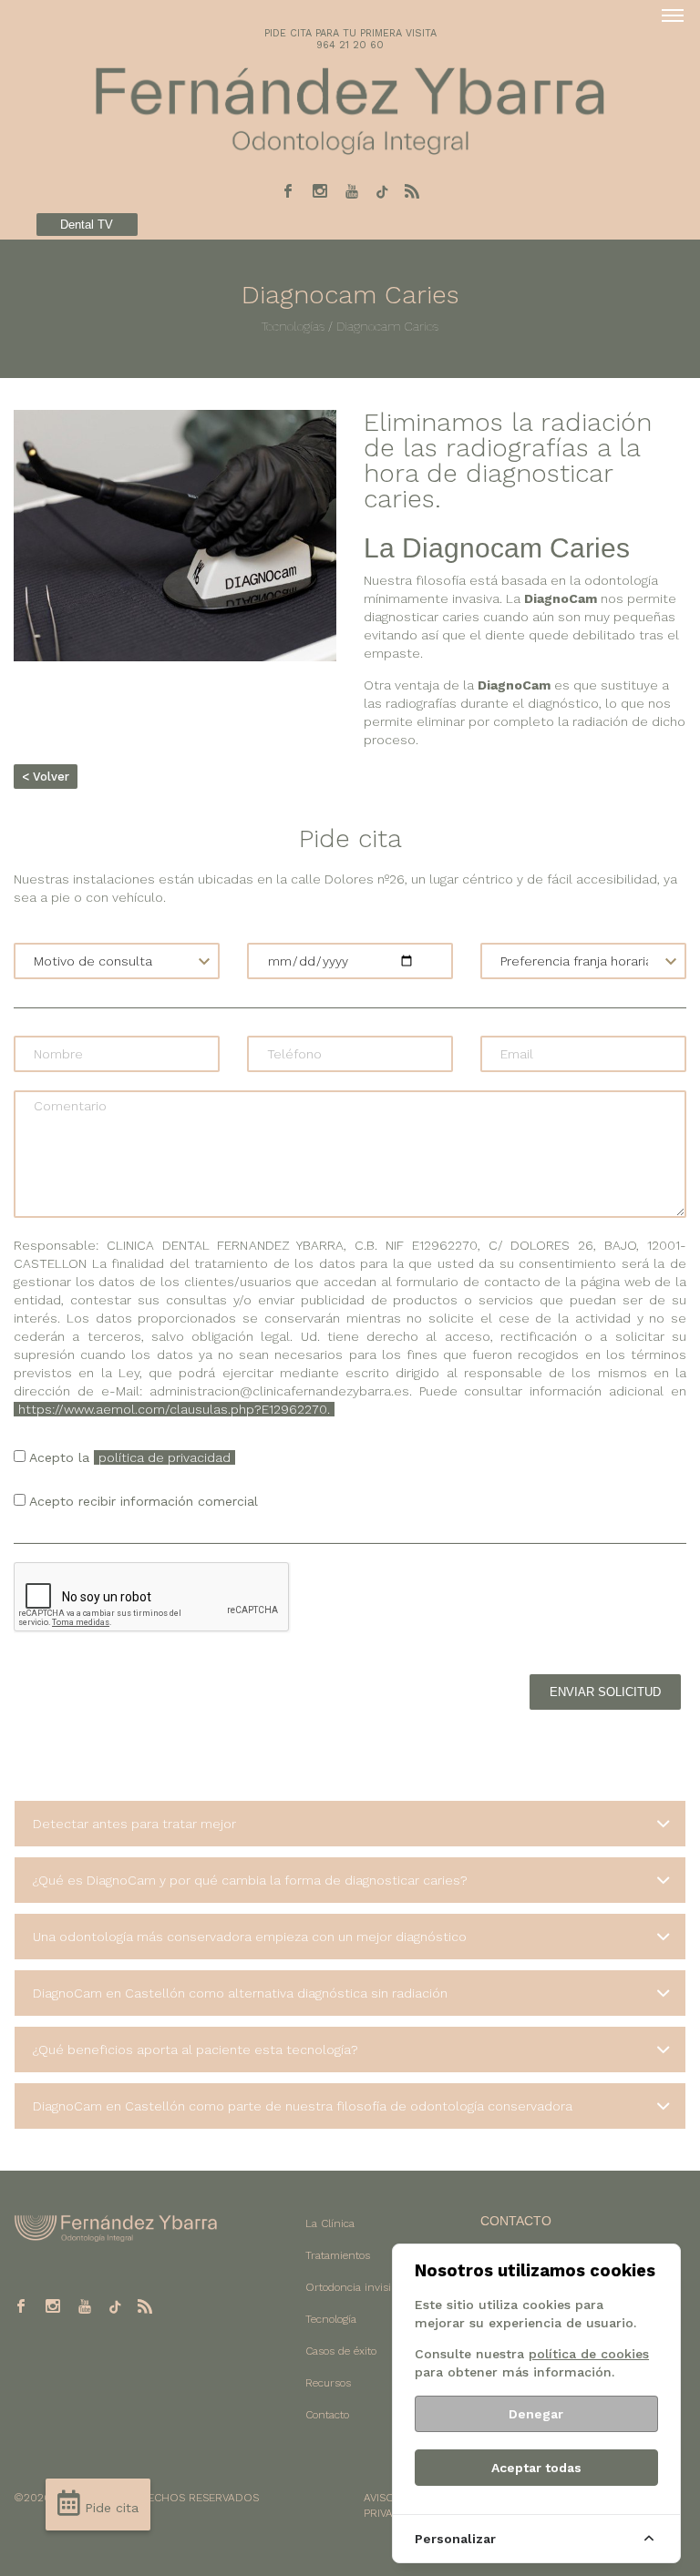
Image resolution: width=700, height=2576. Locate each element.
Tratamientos (338, 2255)
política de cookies (589, 2354)
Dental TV (87, 225)
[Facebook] (288, 192)
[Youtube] (352, 192)
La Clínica (330, 2223)
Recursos (328, 2383)
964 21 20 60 (350, 45)
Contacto (327, 2415)
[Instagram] (320, 192)
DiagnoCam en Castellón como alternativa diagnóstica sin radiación (240, 1993)
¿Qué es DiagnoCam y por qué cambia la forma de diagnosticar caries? (250, 1880)
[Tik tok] (382, 192)
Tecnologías (293, 326)
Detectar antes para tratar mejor (134, 1824)
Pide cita (109, 2508)
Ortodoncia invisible (355, 2287)
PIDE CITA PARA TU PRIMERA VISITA (350, 33)
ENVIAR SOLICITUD (605, 1692)
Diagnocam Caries (386, 326)
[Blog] (412, 192)
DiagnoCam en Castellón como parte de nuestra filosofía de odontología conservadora (303, 2106)
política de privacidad (165, 1457)
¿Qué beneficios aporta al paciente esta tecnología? (196, 2050)
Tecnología (331, 2319)
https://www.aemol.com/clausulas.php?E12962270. (174, 1409)
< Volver (46, 777)
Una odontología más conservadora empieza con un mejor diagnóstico (250, 1937)
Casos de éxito (341, 2351)
